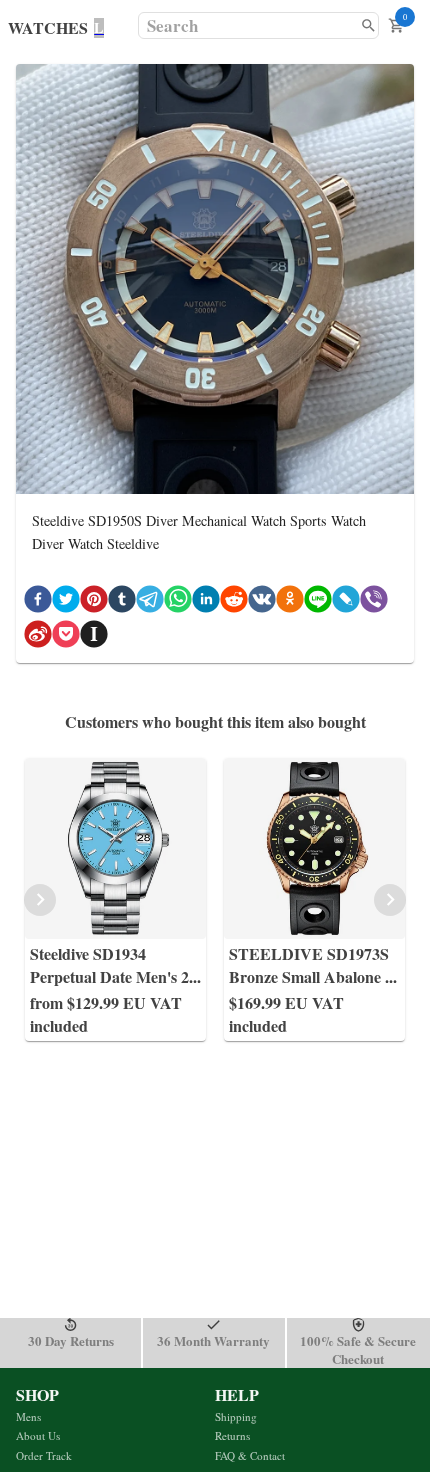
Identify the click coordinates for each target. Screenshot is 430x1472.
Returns (232, 1435)
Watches (48, 27)
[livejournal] (346, 602)
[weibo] (38, 637)
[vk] (262, 602)
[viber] (374, 602)
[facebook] (38, 602)
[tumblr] (122, 602)
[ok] (290, 602)
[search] (368, 25)
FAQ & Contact (250, 1455)
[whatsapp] (178, 602)
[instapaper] (94, 637)
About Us (38, 1435)
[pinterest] (94, 602)
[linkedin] (206, 602)
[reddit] (234, 602)
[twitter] (66, 602)
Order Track (44, 1455)
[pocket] (66, 637)
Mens (28, 1416)
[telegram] (150, 602)
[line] (318, 602)
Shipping (236, 1416)
